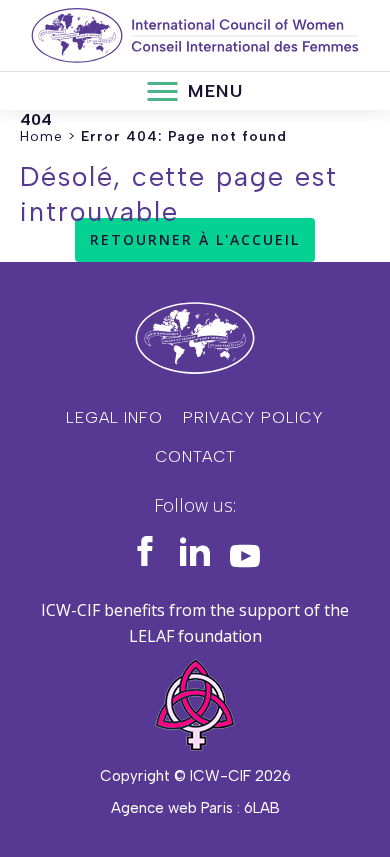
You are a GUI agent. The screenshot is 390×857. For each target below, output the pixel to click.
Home (41, 136)
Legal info (114, 417)
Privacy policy (253, 417)
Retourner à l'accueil (195, 239)
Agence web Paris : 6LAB (195, 808)
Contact (195, 456)
